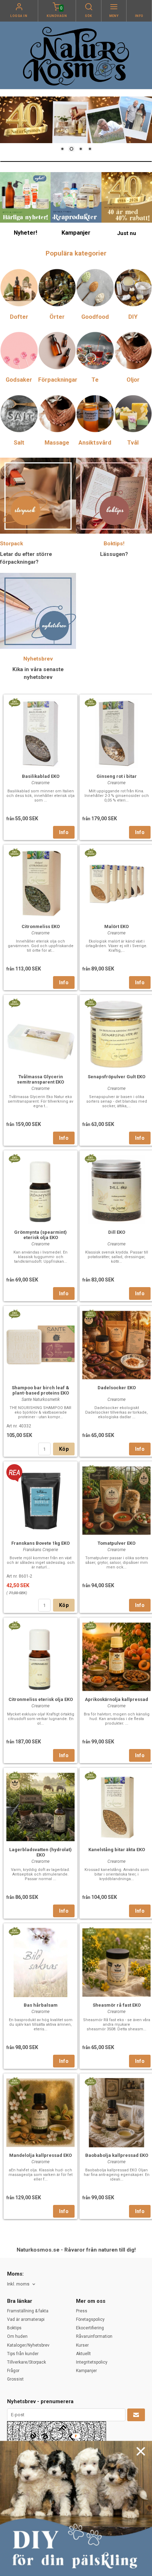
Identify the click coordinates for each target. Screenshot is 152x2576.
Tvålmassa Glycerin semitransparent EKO (40, 1079)
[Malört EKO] (90, 852)
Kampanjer (86, 2371)
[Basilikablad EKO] (14, 702)
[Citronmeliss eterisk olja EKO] (14, 1625)
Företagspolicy (90, 2319)
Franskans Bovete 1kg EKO (40, 1543)
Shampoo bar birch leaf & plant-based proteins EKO (40, 1390)
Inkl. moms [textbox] (18, 2284)
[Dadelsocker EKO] (90, 1314)
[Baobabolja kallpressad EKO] (90, 2081)
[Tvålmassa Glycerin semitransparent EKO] (14, 1003)
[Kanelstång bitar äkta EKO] (90, 1776)
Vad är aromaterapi (26, 2319)
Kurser (82, 2345)
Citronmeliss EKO (41, 926)
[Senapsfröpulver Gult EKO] (90, 1003)
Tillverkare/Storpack (27, 2362)
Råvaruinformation (94, 2336)
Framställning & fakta (28, 2311)
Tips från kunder (23, 2354)
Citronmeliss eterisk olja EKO (41, 1699)
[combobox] (22, 2284)
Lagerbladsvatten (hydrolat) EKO (40, 1852)
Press (82, 2311)
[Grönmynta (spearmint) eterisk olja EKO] (14, 1158)
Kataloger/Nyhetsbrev (28, 2345)
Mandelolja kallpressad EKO (40, 2155)
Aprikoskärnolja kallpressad (116, 1699)
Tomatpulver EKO (116, 1543)
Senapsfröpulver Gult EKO (116, 1077)
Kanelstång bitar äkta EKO (117, 1850)
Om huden (17, 2336)
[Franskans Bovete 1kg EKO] (14, 1473)
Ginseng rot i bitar (117, 776)
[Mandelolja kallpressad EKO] (14, 2081)
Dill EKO (117, 1232)
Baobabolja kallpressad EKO (117, 2155)
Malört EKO (116, 926)
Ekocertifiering (90, 2328)
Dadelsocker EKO (117, 1388)
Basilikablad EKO (41, 776)
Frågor (13, 2371)
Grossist (15, 2379)
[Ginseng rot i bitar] (90, 702)
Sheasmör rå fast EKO (117, 2005)
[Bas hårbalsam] (14, 1931)
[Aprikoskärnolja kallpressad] (90, 1625)
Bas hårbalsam (41, 2005)
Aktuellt (83, 2354)
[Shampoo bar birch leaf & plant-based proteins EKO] (14, 1314)
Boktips (14, 2328)
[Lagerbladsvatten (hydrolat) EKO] (14, 1776)
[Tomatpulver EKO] (90, 1469)
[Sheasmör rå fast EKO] (90, 1931)
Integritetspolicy (92, 2362)
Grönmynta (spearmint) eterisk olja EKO (40, 1235)
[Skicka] (136, 2415)
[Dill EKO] (90, 1158)
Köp (64, 1449)
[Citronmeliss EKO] (14, 852)
